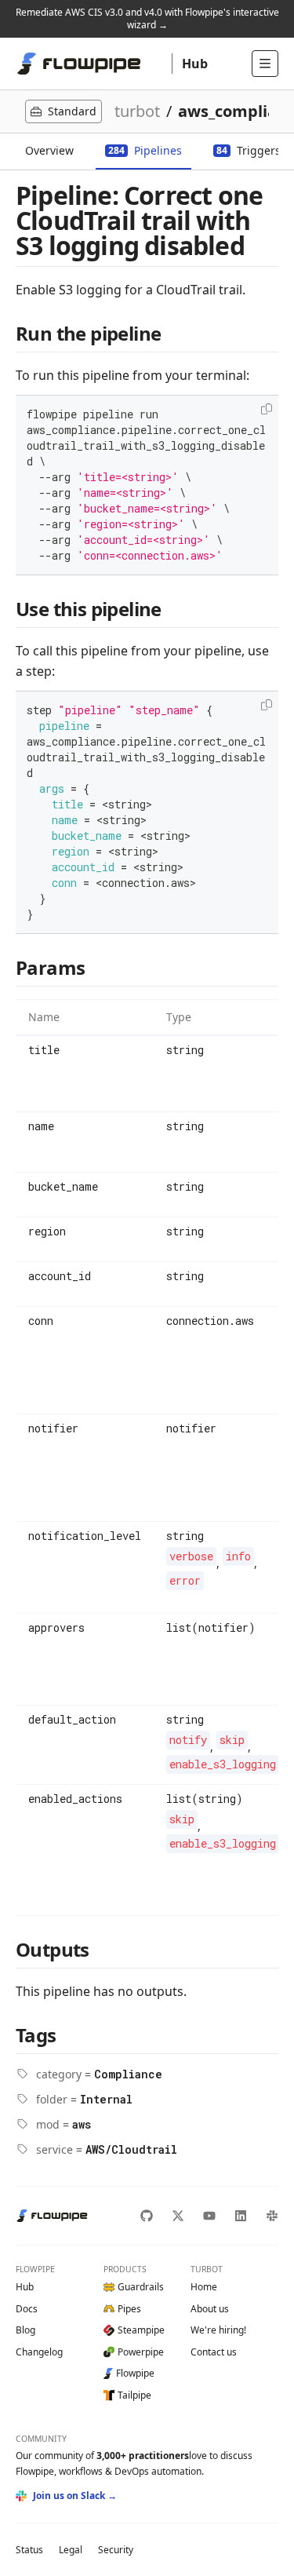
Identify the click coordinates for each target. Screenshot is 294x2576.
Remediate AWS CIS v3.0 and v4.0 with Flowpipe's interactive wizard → (147, 18)
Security (116, 2550)
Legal (71, 2550)
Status (29, 2550)
